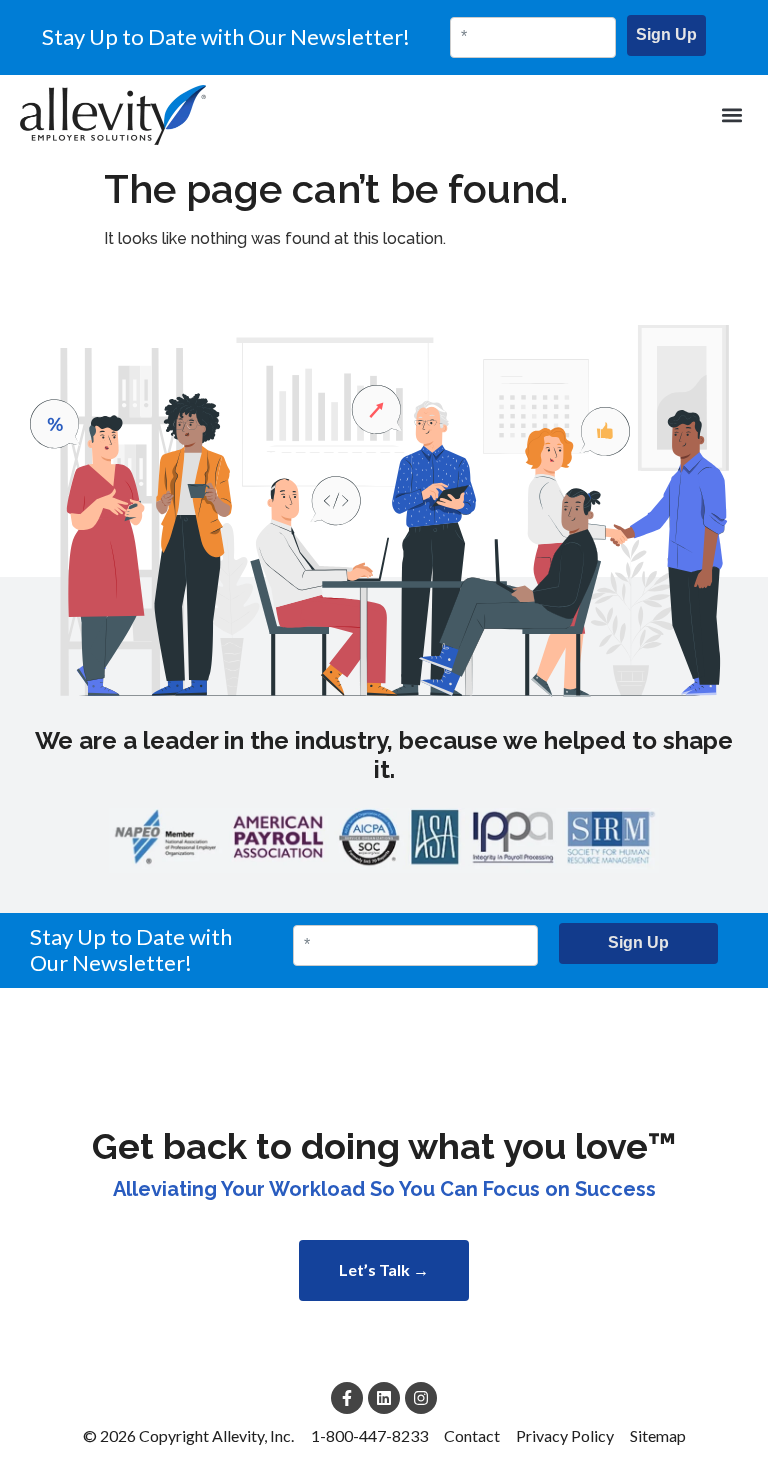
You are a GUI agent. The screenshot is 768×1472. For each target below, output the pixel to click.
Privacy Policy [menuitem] (565, 1435)
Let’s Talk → (384, 1269)
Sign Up (666, 34)
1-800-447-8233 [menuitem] (369, 1435)
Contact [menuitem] (472, 1435)
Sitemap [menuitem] (658, 1435)
